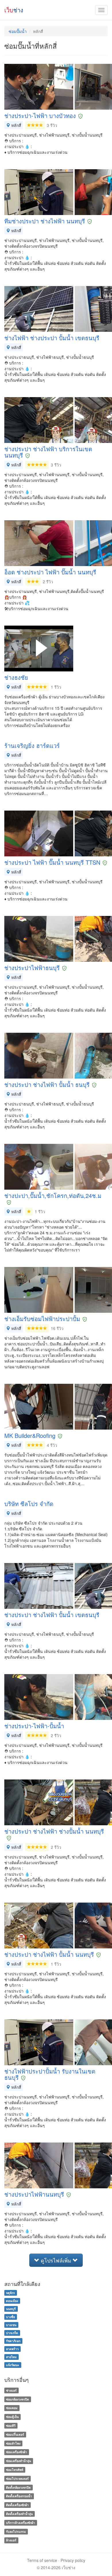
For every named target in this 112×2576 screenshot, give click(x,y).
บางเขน (11, 2325)
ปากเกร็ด (12, 2333)
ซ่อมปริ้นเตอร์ (15, 2434)
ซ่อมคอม (12, 2408)
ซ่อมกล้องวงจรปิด (18, 2399)
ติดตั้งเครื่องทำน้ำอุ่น (19, 2514)
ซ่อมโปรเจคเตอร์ (17, 2479)
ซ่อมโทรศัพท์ (15, 2470)
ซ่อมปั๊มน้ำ (18, 31)
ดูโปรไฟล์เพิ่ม (56, 2260)
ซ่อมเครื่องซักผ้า (17, 2452)
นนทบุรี (11, 2309)
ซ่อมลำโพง (13, 2443)
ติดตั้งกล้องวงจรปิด (18, 2487)
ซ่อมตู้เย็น (12, 2417)
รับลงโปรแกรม (16, 2531)
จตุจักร (10, 2293)
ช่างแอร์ (11, 2390)
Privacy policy (73, 2560)
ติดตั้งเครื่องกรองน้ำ (19, 2496)
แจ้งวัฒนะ (13, 2365)
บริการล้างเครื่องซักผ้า (21, 2523)
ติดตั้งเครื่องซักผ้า (17, 2505)
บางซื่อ (10, 2317)
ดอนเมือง (12, 2301)
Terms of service (42, 2560)
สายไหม (11, 2357)
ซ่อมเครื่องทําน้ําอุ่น (19, 2461)
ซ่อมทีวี (11, 2426)
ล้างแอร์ (11, 2540)
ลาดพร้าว (12, 2349)
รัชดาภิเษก (13, 2341)
